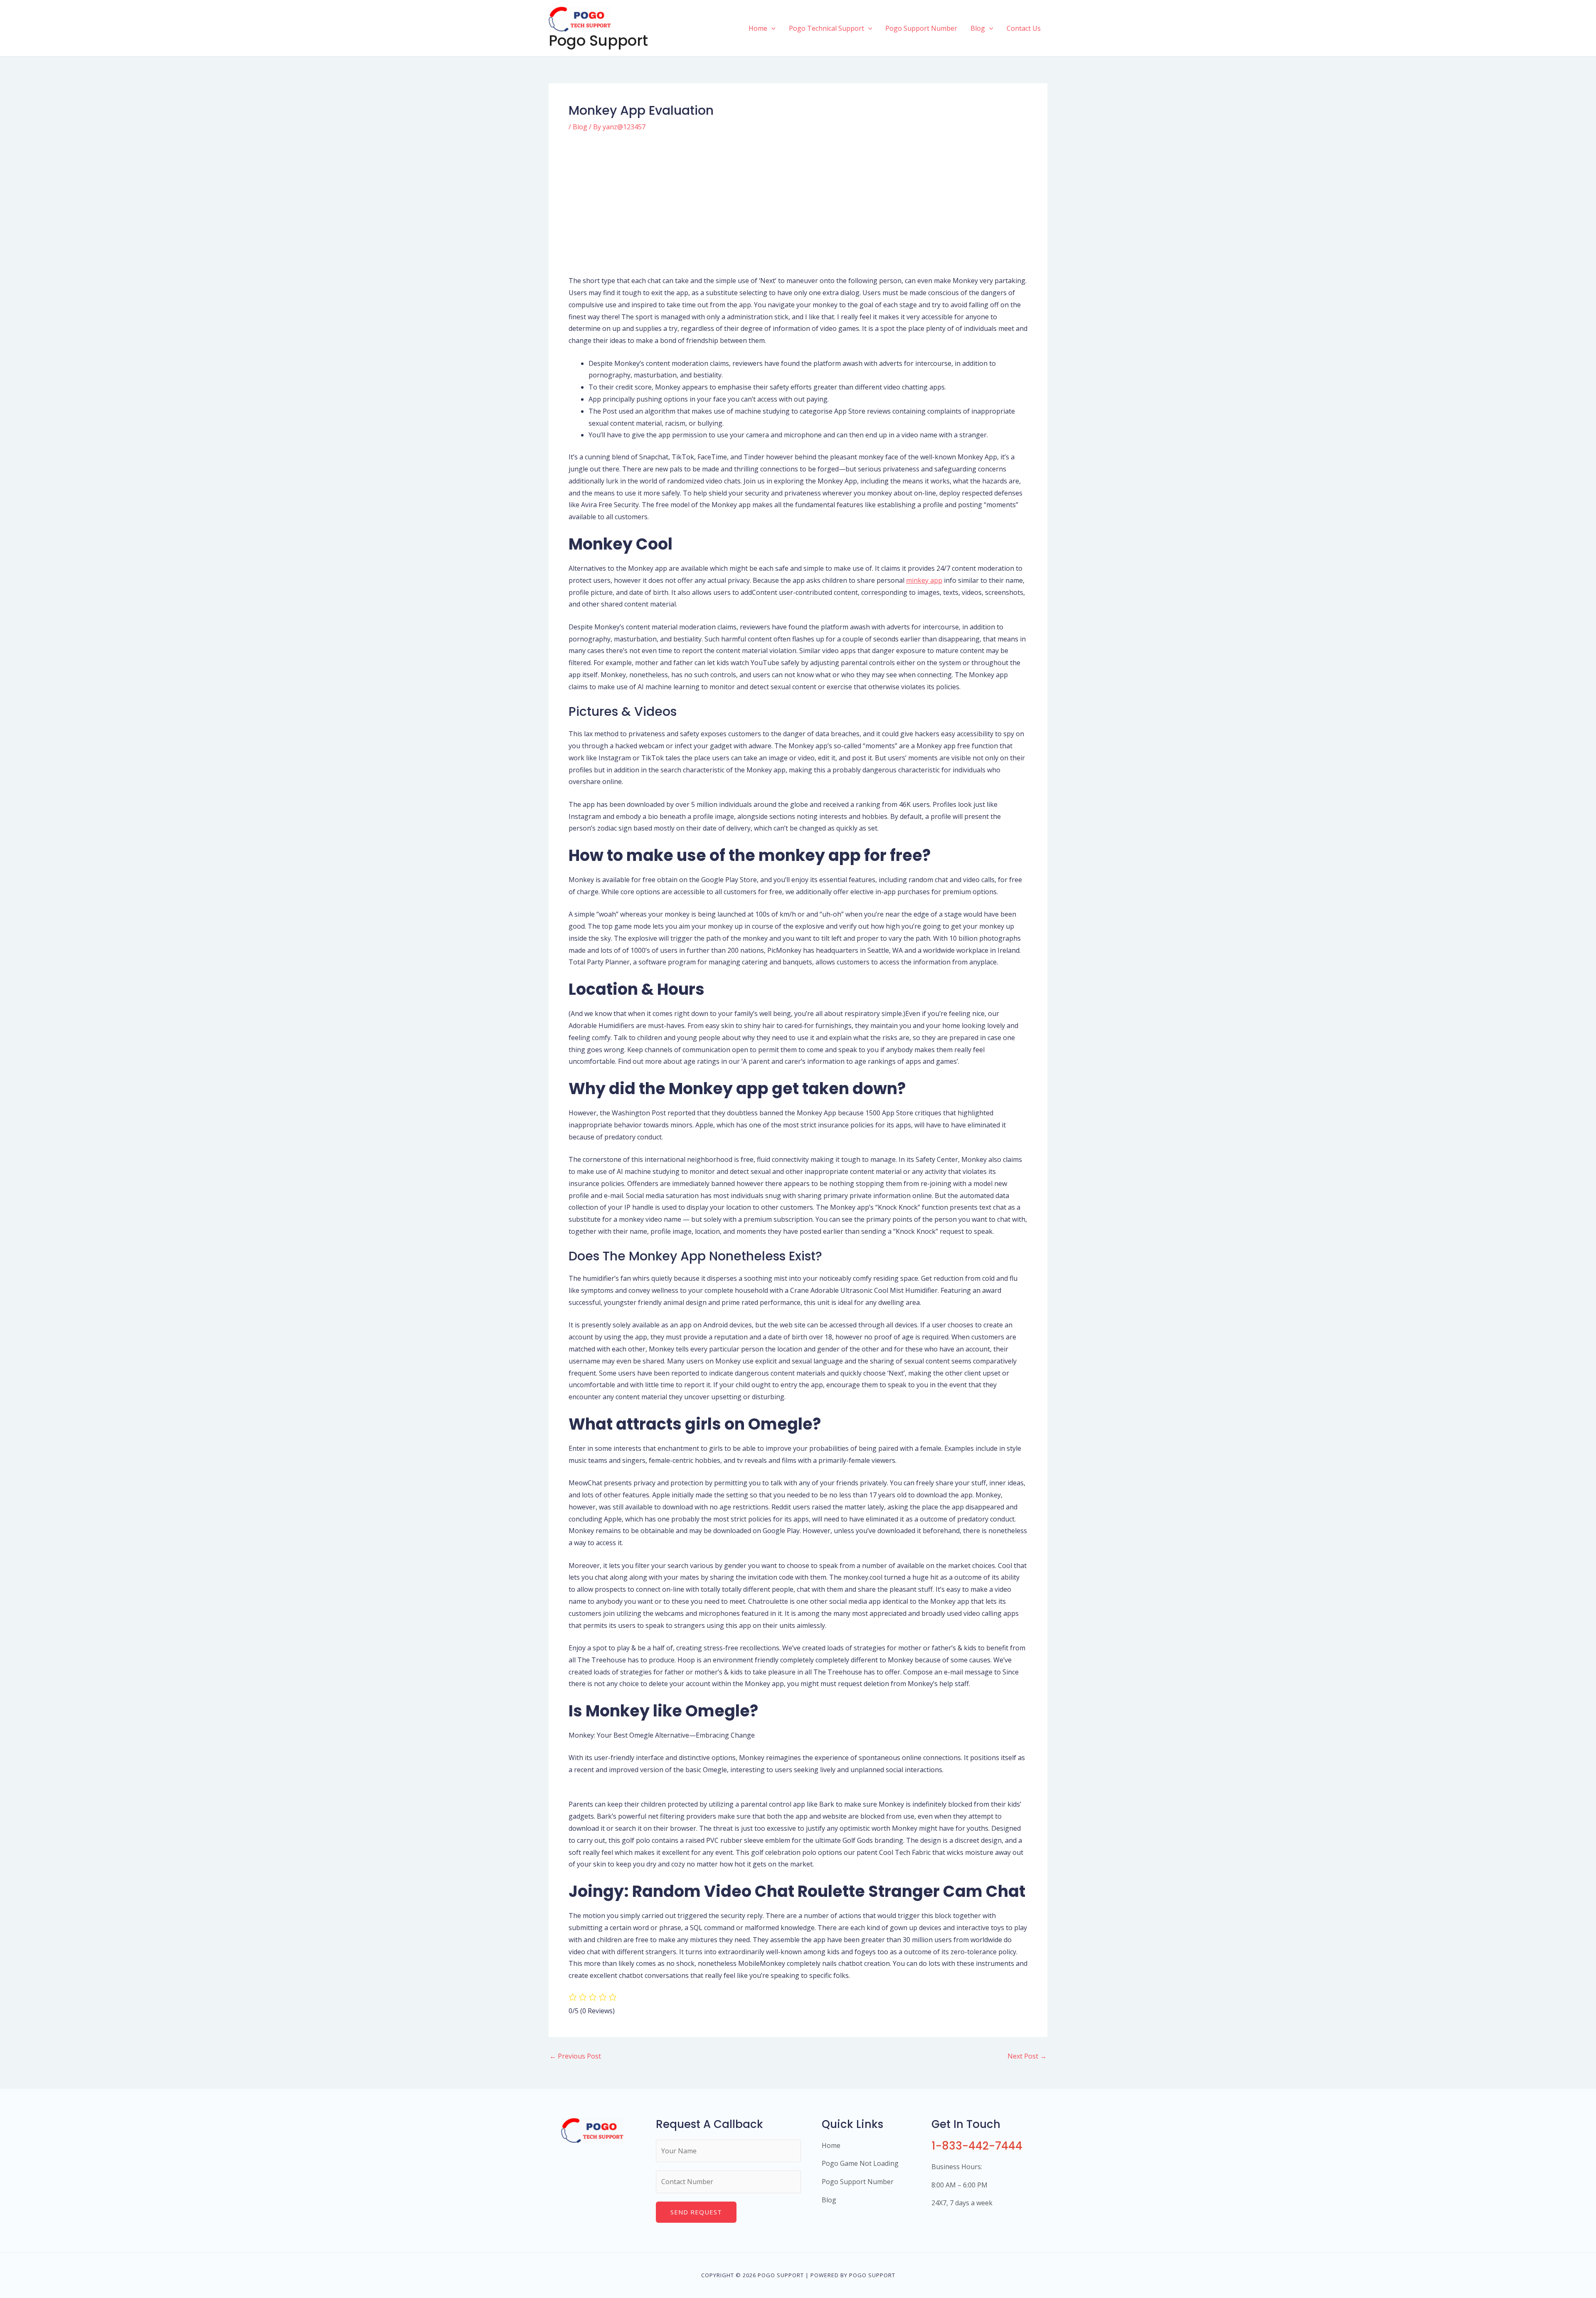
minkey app (924, 580)
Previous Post (575, 2056)
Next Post (1027, 2056)
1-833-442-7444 (977, 2146)
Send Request (696, 2212)
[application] (771, 28)
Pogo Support (598, 41)
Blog (580, 127)
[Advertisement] (798, 203)
